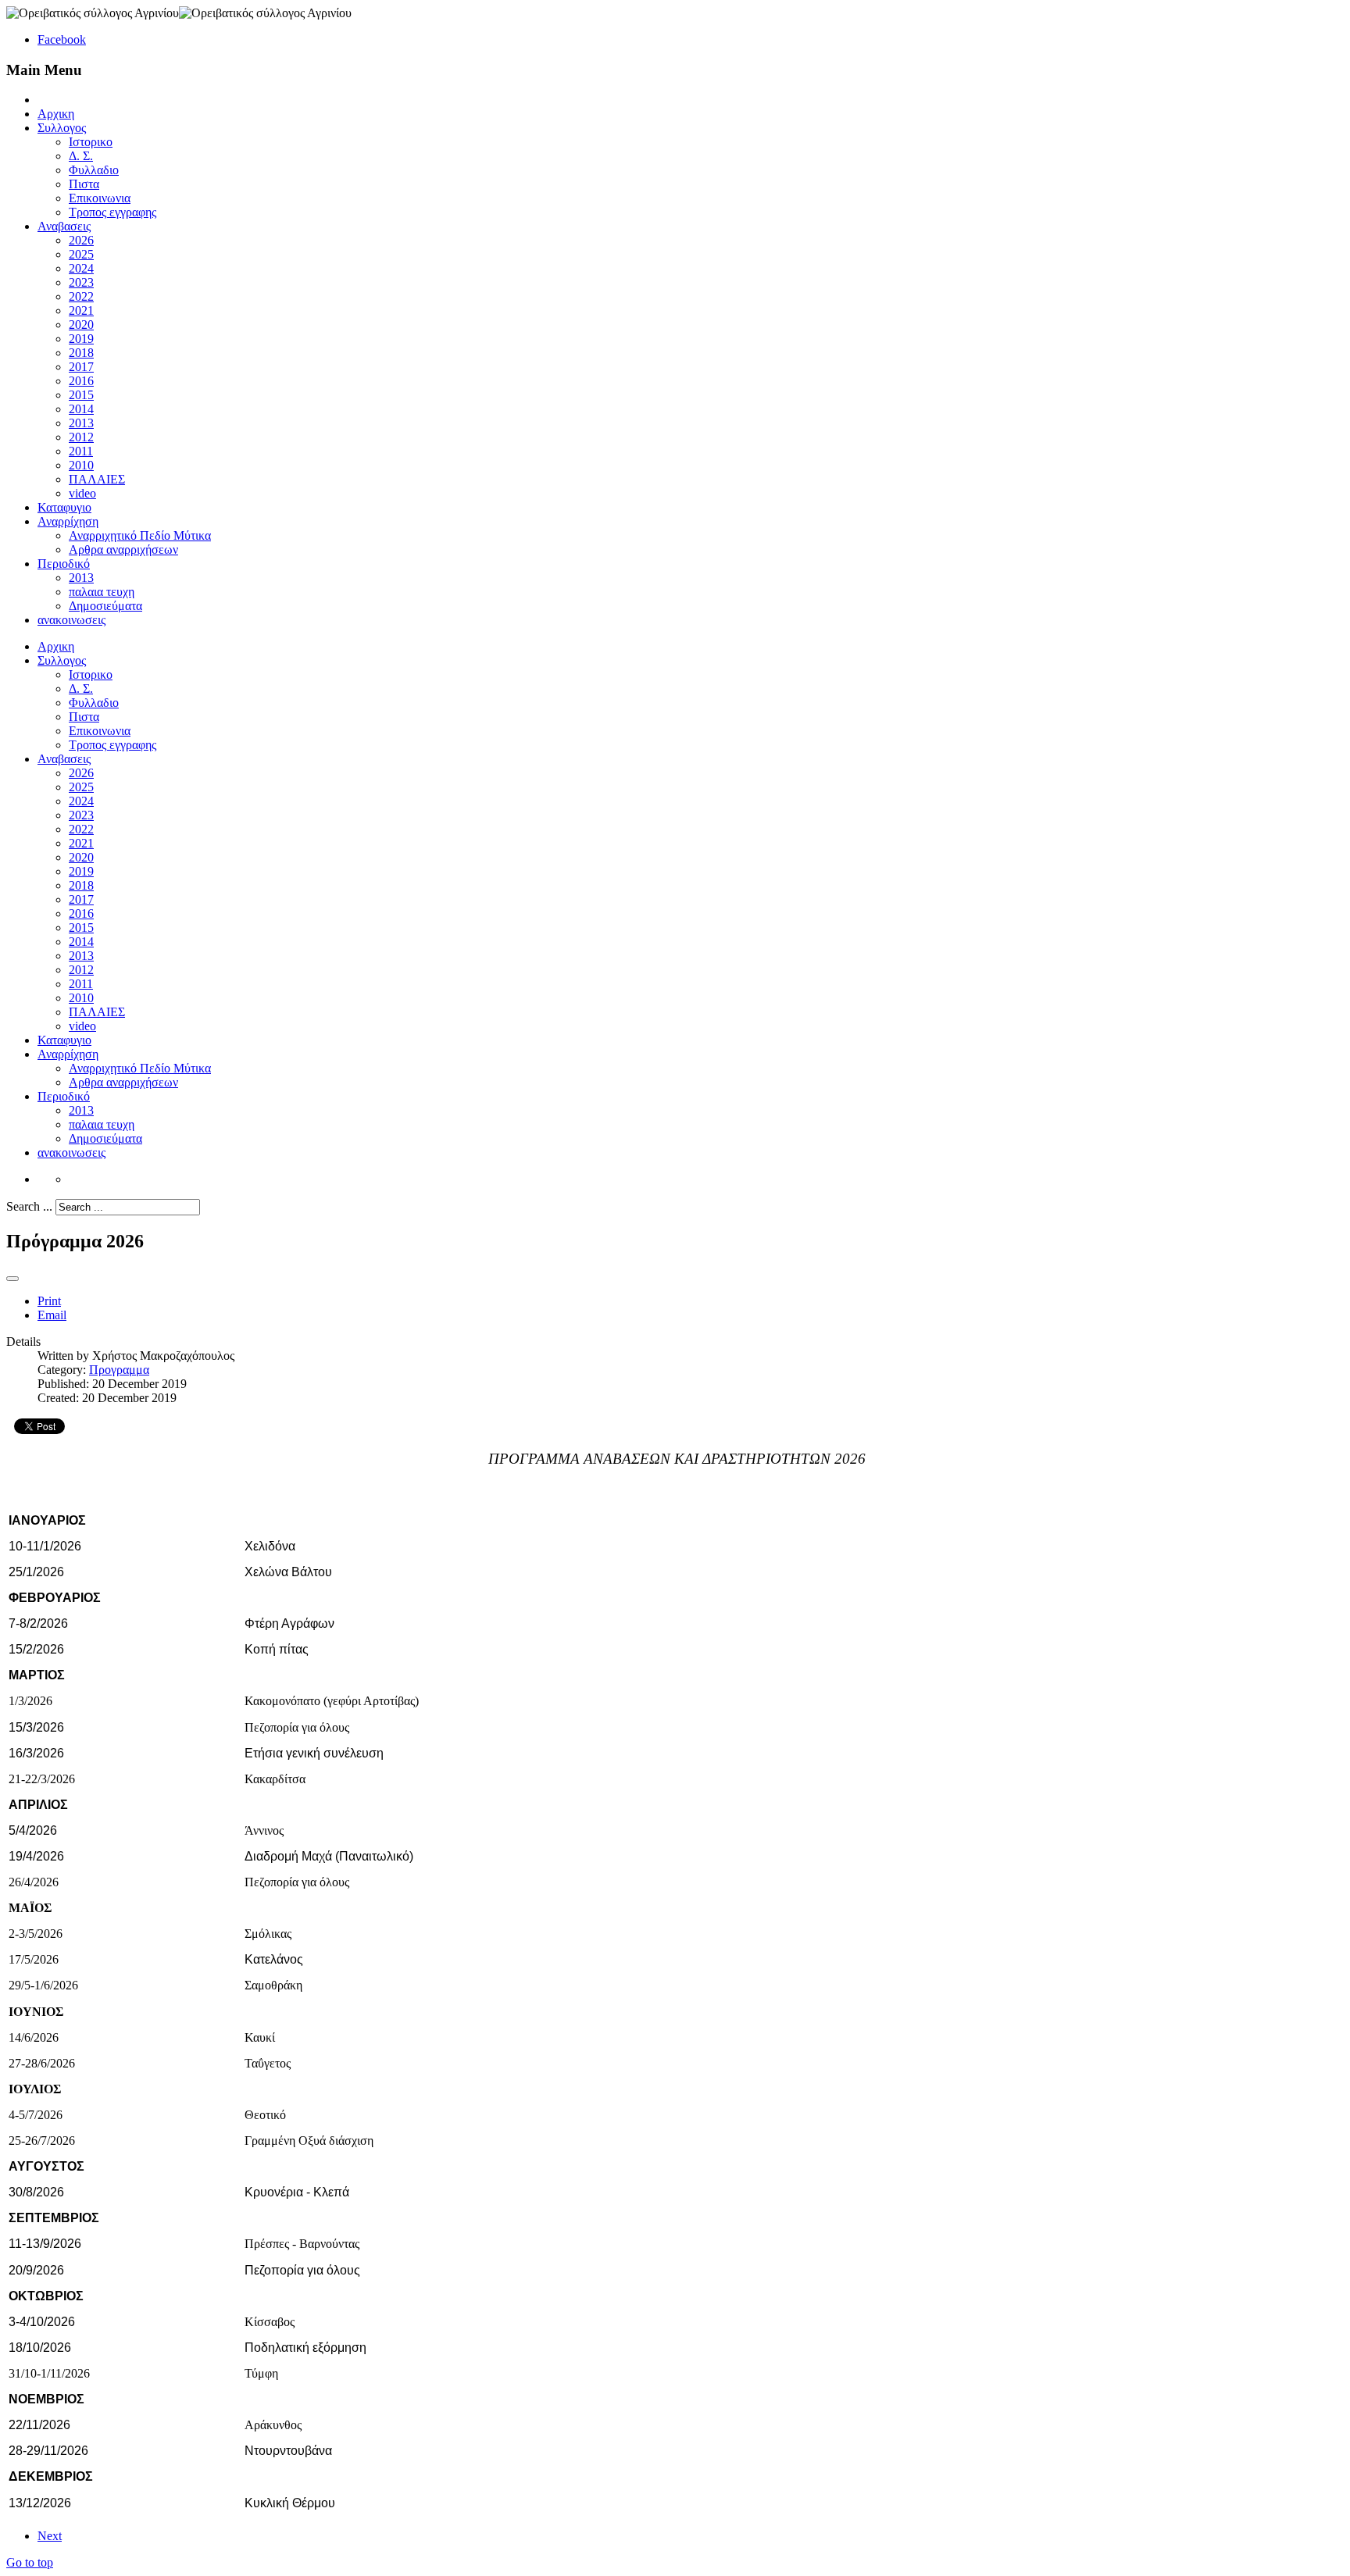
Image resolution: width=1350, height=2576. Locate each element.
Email (52, 1315)
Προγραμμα (119, 1370)
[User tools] (12, 1279)
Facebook (62, 39)
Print (49, 1301)
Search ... (29, 1206)
